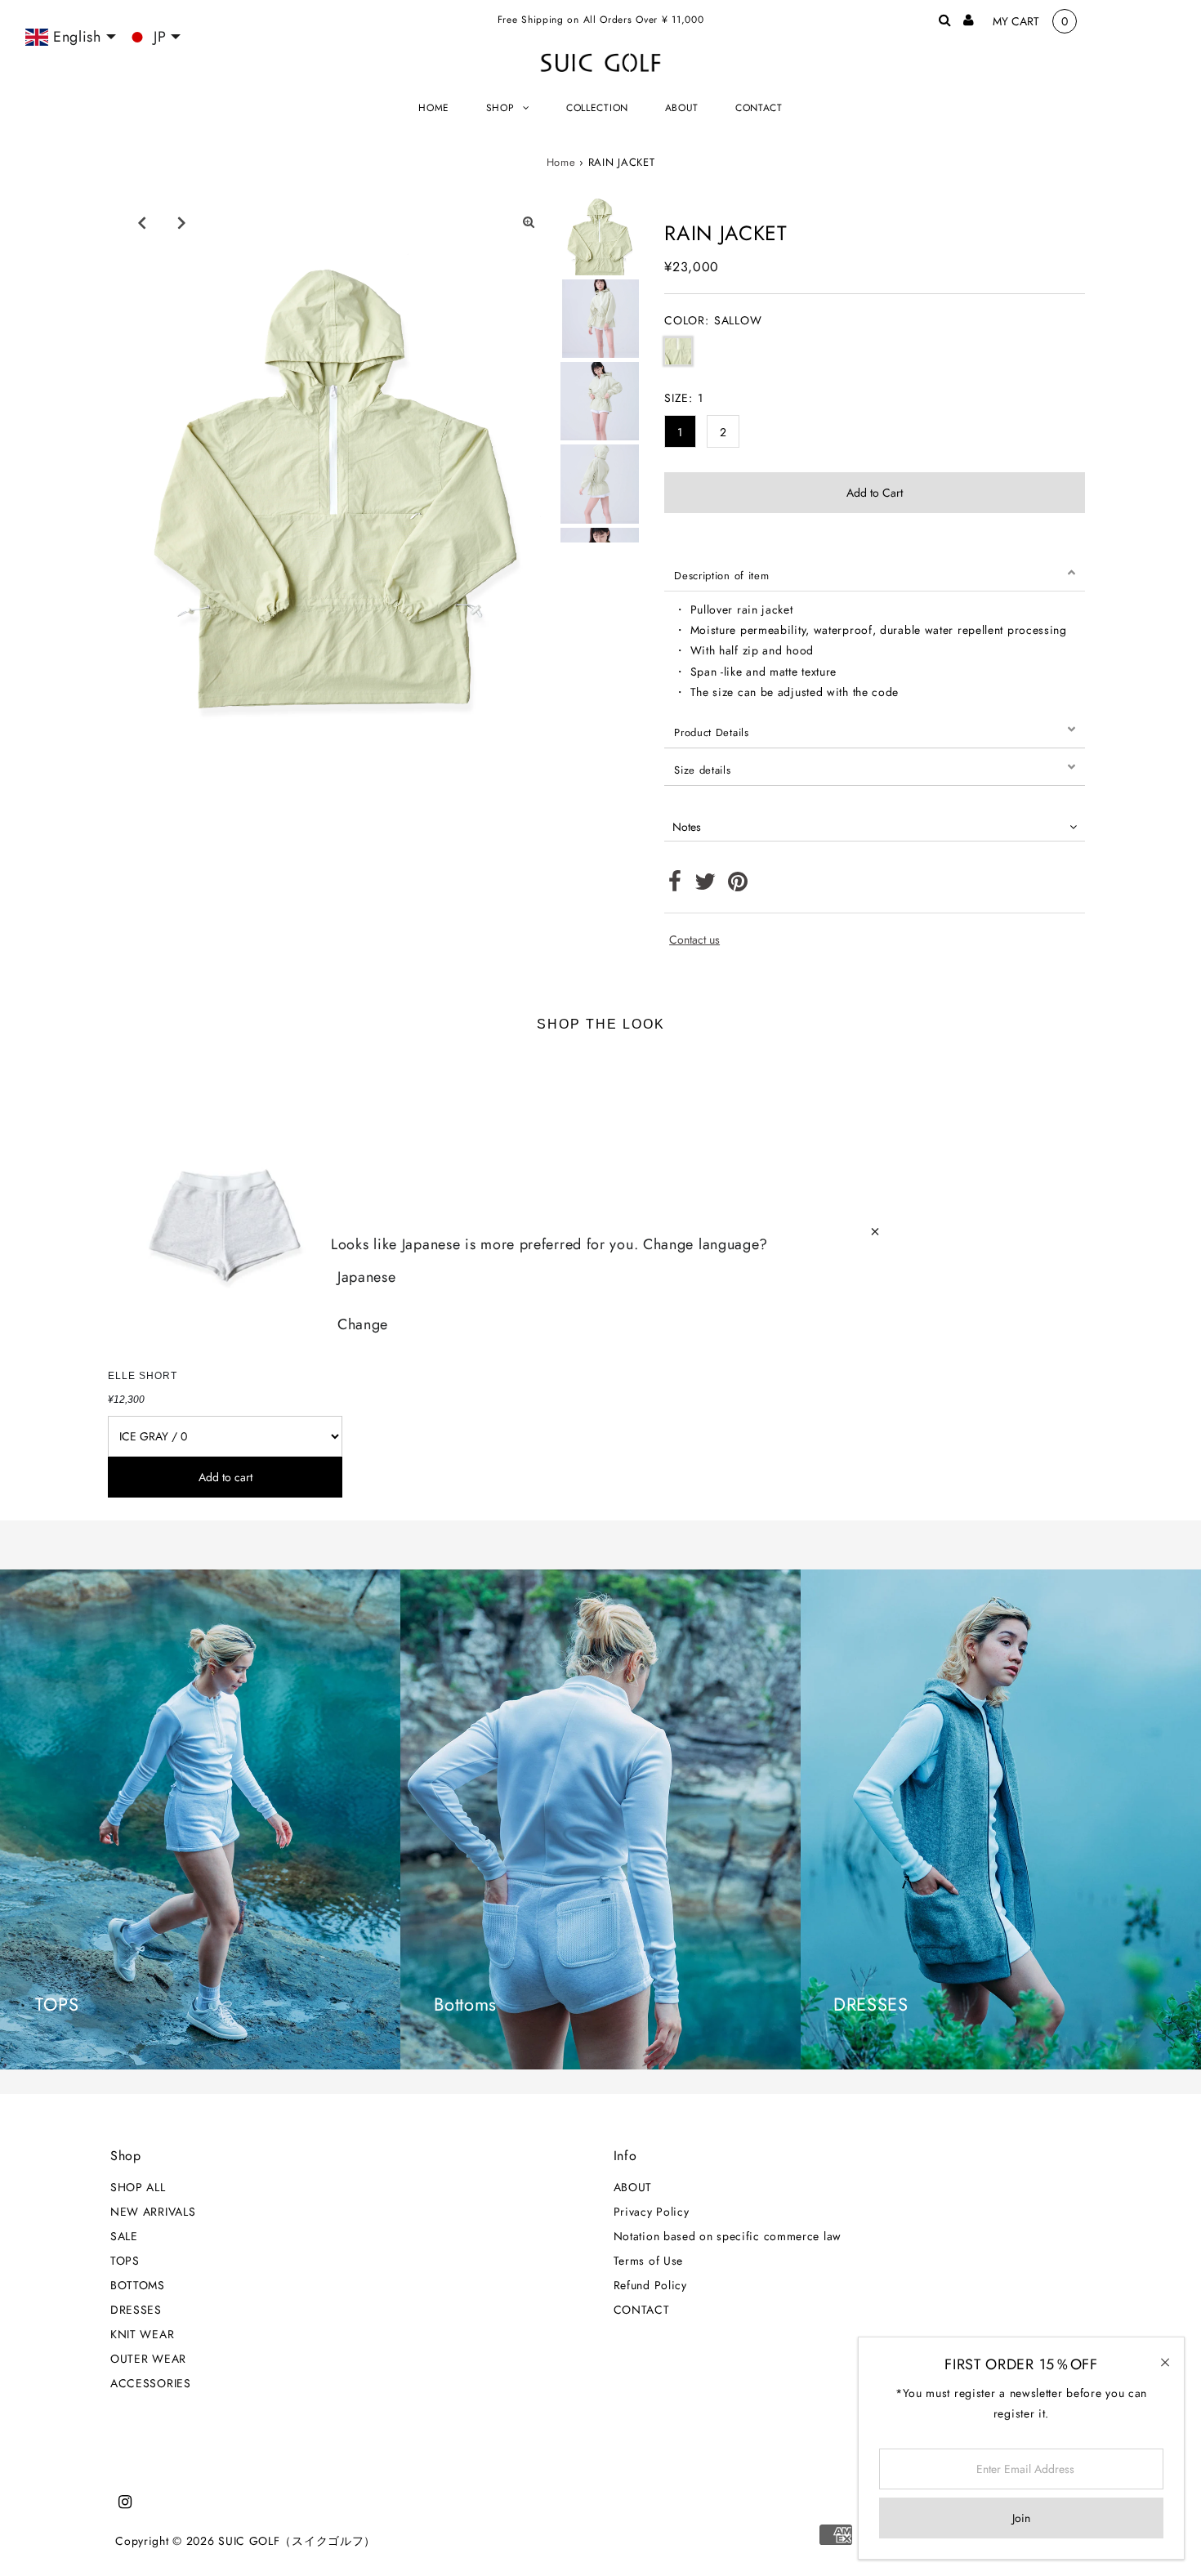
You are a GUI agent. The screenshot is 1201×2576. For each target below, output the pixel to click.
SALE (124, 2236)
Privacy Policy (652, 2212)
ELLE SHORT (143, 1376)
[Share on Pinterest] (738, 886)
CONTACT (642, 2310)
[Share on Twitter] (705, 886)
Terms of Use (648, 2261)
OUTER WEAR (148, 2359)
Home (561, 162)
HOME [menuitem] (434, 108)
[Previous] (142, 222)
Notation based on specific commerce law (728, 2236)
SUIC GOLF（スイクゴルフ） (297, 2541)
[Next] (182, 222)
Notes (687, 827)
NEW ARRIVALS (153, 2212)
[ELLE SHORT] (225, 1205)
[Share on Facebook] (675, 886)
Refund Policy (650, 2285)
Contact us (694, 940)
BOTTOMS (138, 2285)
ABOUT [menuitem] (682, 108)
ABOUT (633, 2187)
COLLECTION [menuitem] (597, 108)
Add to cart (225, 1477)
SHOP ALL (138, 2187)
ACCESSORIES (151, 2383)
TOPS (125, 2261)
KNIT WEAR (142, 2334)
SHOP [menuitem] (500, 108)
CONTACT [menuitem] (759, 108)
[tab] (875, 573)
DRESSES (136, 2310)
